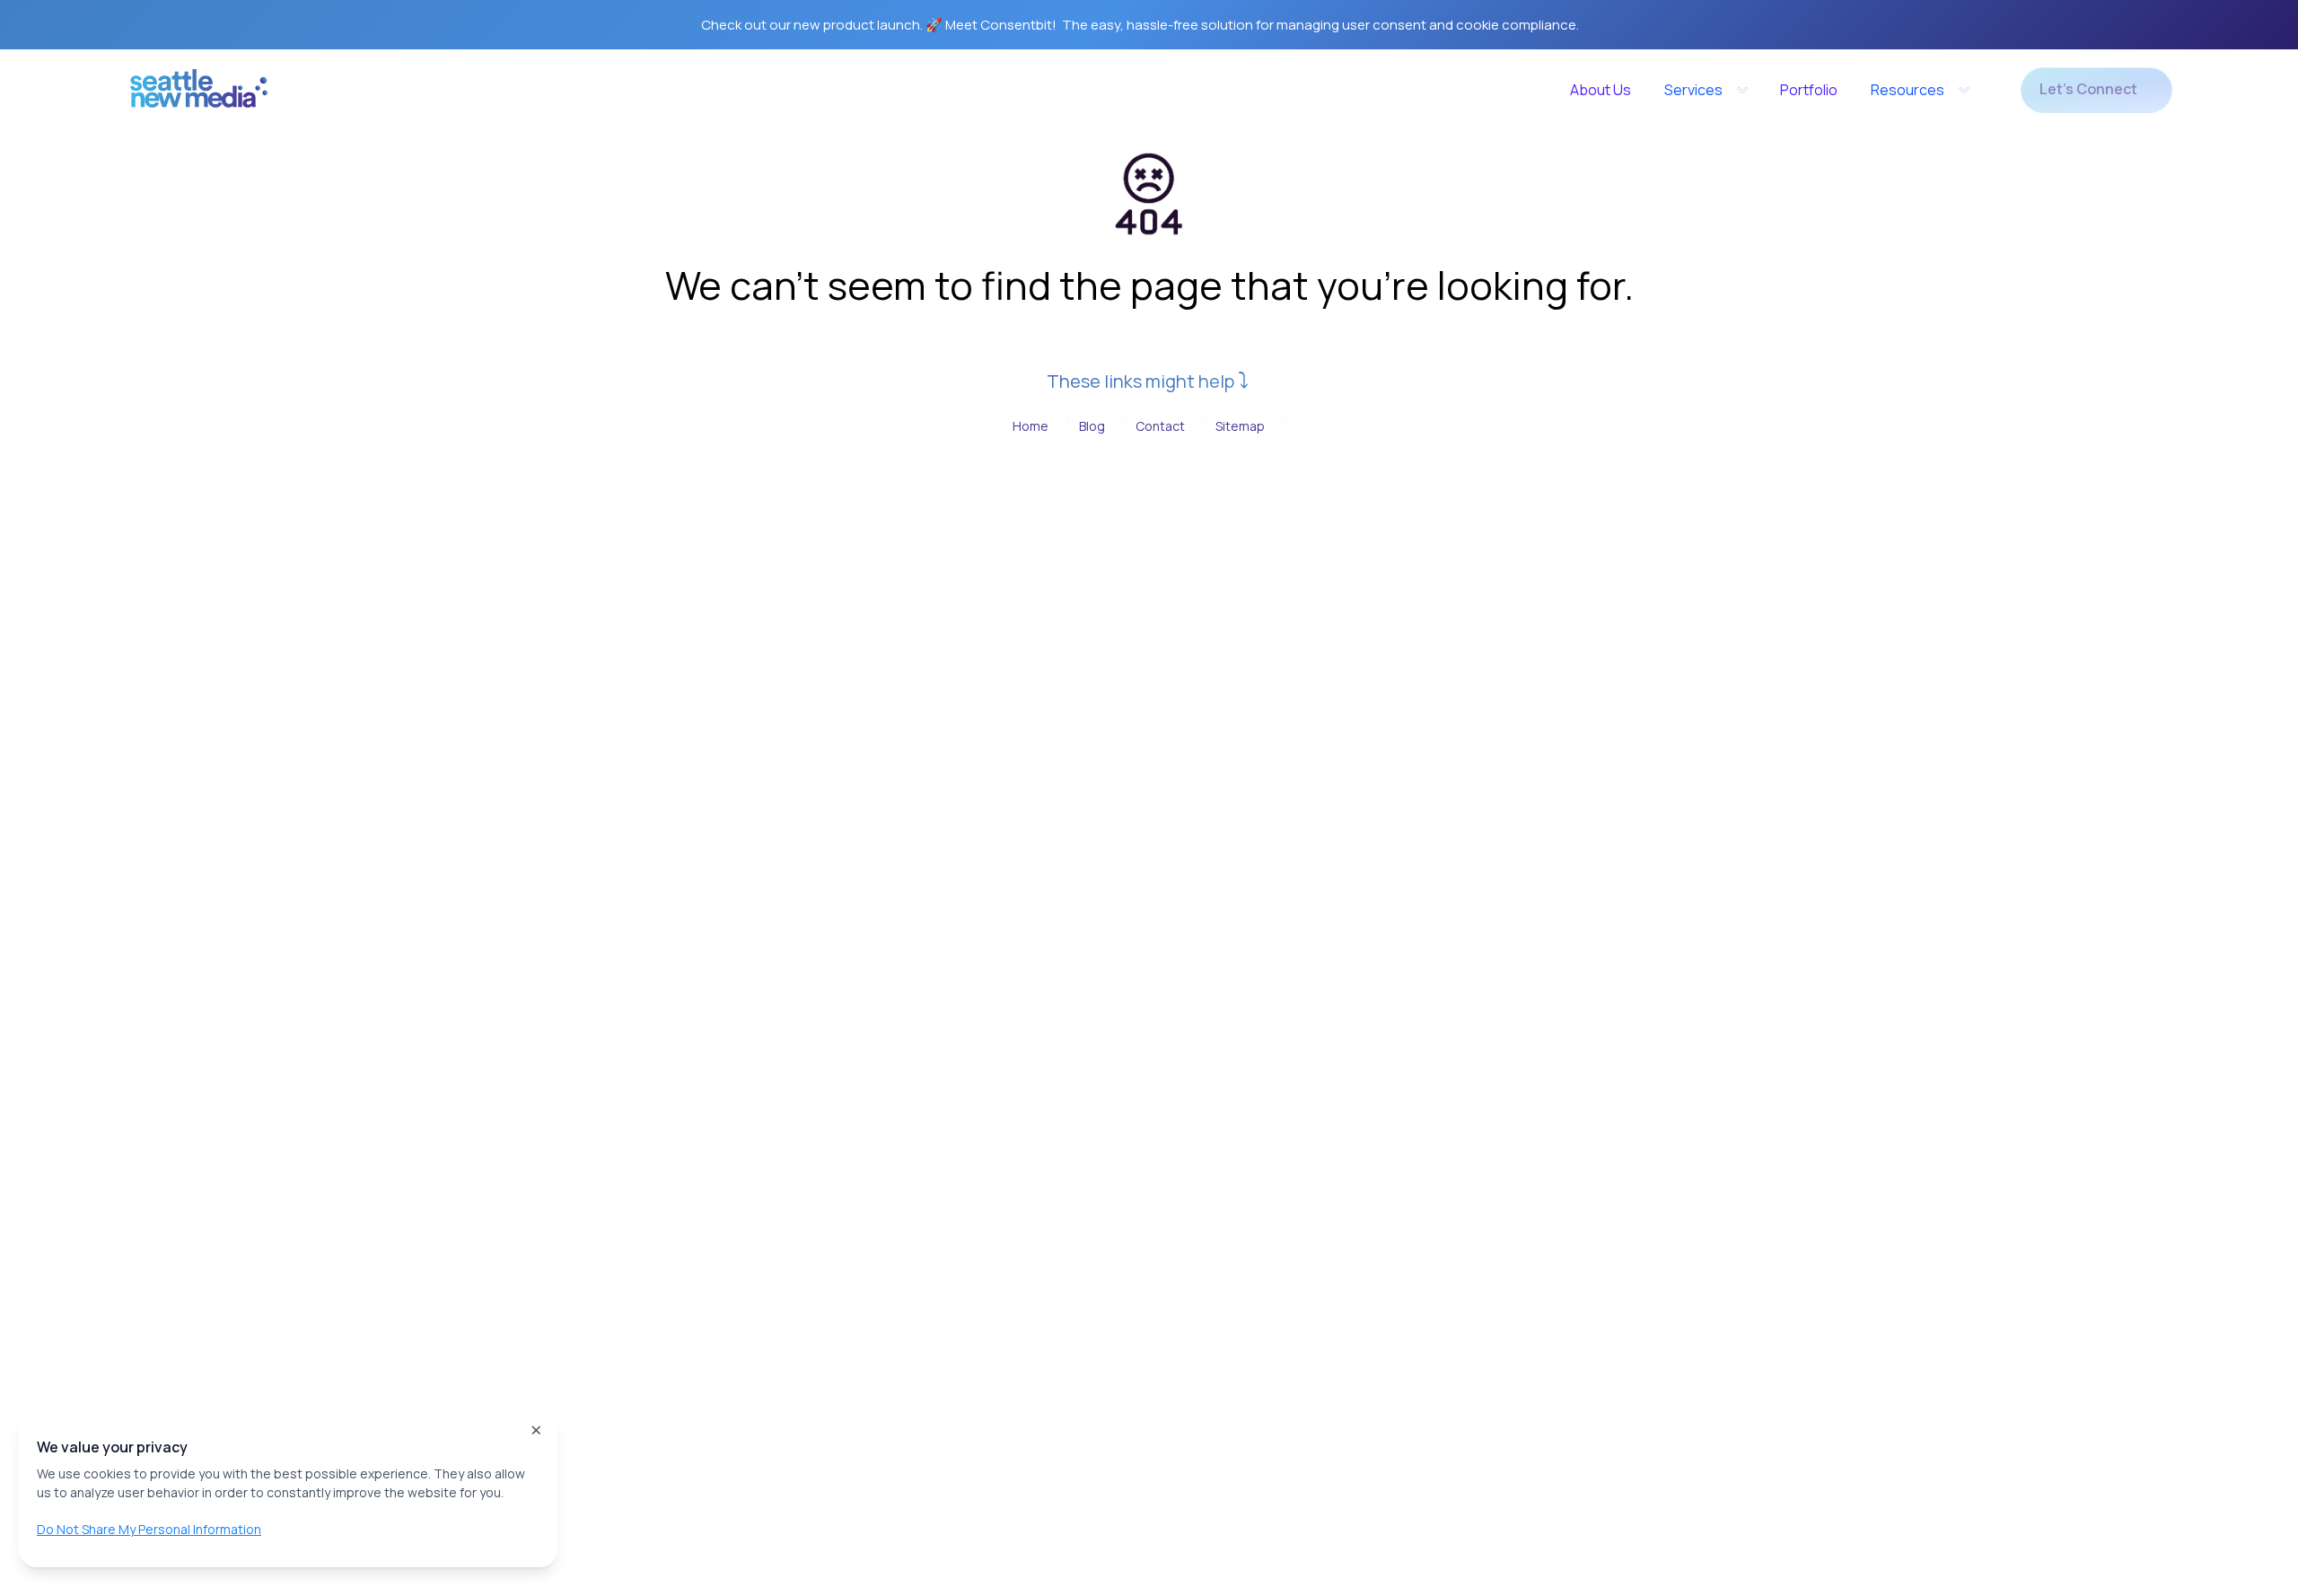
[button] (1705, 90)
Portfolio (1809, 90)
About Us (1601, 90)
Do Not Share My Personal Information (149, 1529)
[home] (199, 95)
